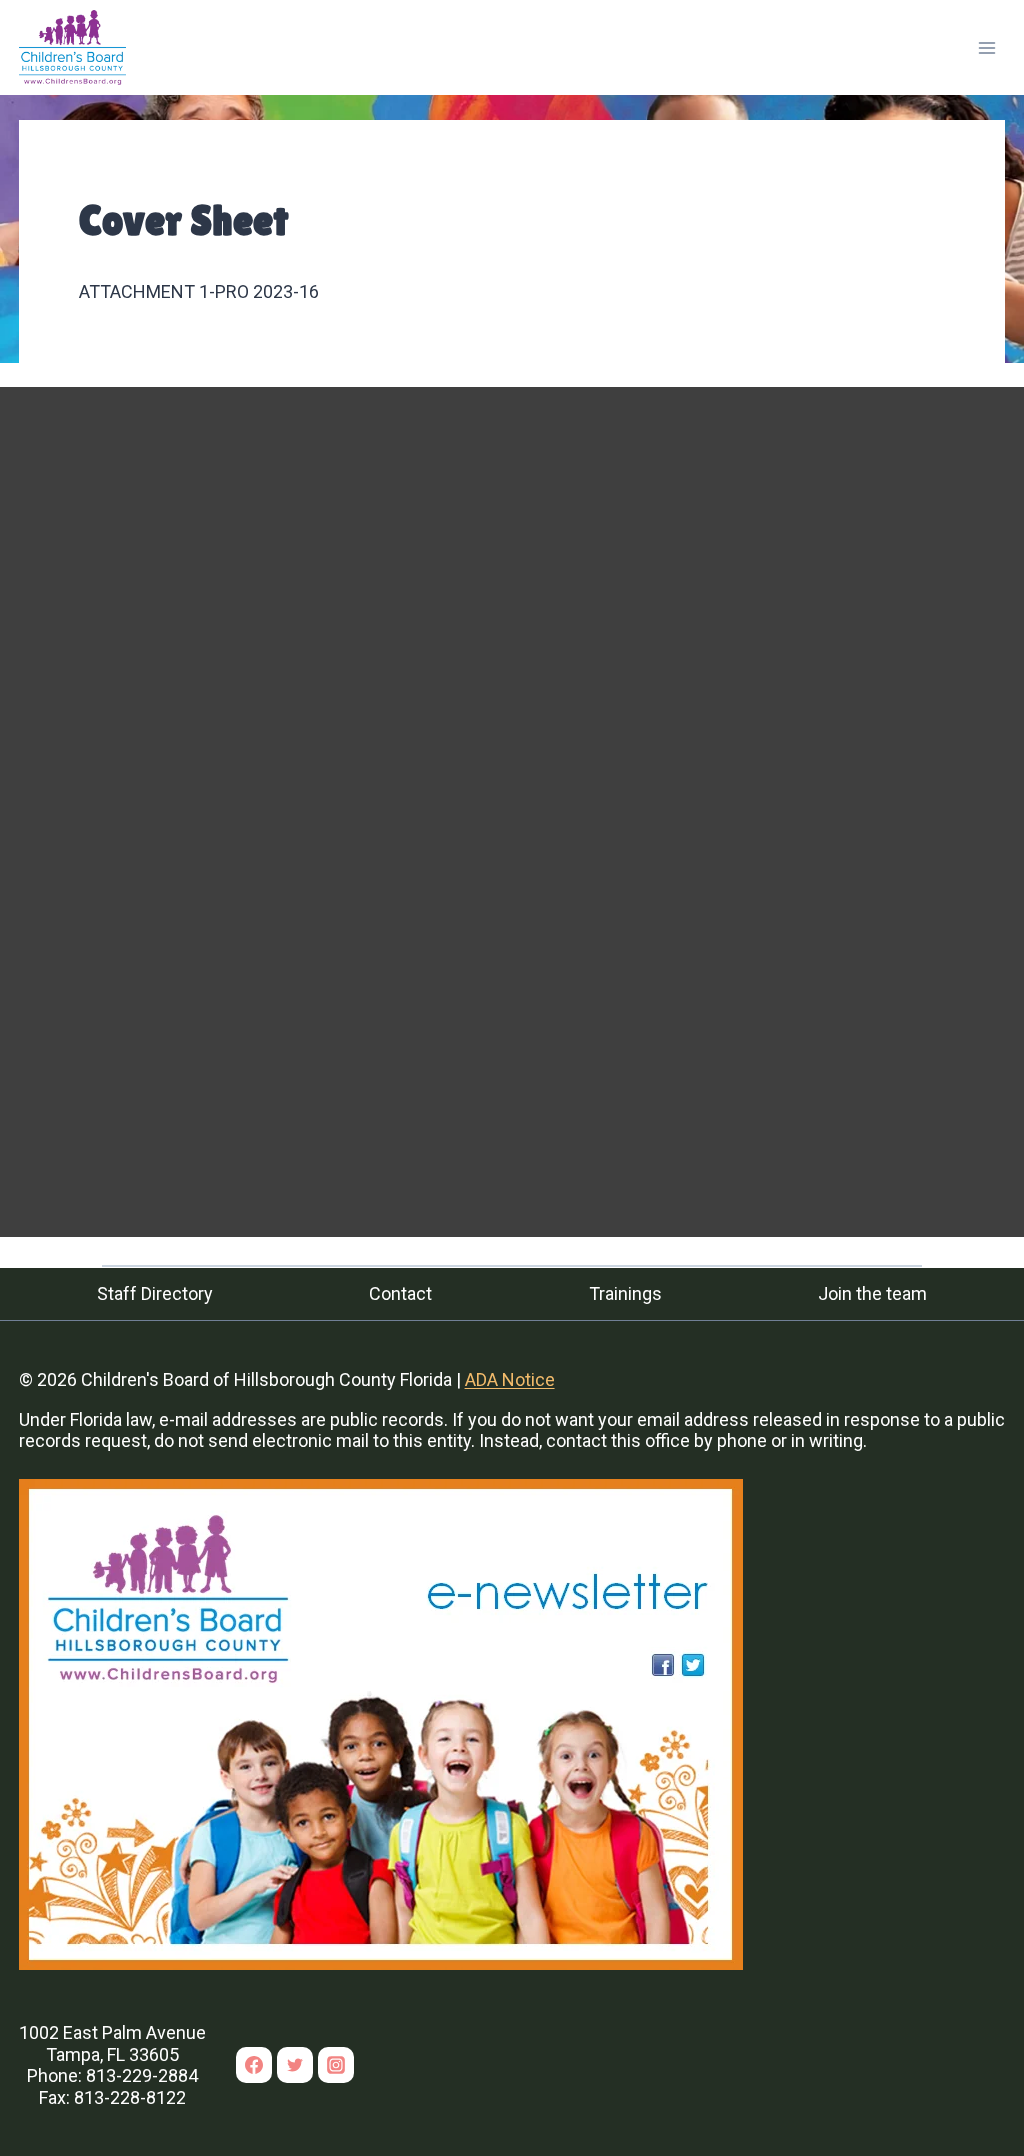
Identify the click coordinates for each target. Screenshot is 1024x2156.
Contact (400, 1293)
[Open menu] (987, 47)
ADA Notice (510, 1379)
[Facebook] (254, 2065)
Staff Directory (155, 1293)
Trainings (625, 1293)
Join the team (872, 1293)
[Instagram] (336, 2065)
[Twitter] (295, 2065)
